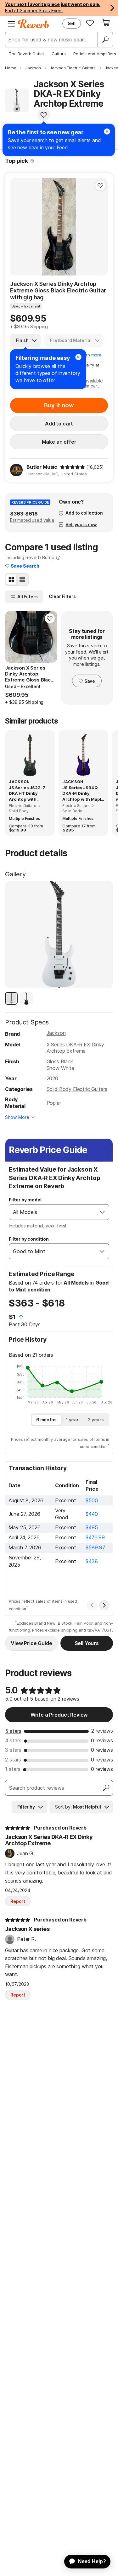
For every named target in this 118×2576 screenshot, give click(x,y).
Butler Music (42, 467)
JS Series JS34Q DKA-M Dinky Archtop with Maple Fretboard (83, 794)
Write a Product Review (59, 1715)
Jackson (56, 1033)
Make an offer (59, 442)
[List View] (22, 580)
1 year (72, 1420)
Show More (17, 1117)
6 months (46, 1420)
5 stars (13, 1731)
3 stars (13, 1750)
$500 (92, 1500)
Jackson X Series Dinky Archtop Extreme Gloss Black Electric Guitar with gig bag (58, 291)
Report (18, 1901)
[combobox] (53, 1212)
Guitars (59, 54)
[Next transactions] (104, 1605)
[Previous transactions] (92, 1605)
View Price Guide (31, 1643)
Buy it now (59, 405)
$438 (92, 1561)
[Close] (78, 357)
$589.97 (95, 1547)
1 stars (13, 1769)
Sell (72, 23)
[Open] (102, 1212)
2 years (96, 1420)
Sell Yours (87, 1643)
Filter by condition (29, 1239)
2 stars (13, 1760)
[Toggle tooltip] (32, 161)
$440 (92, 1514)
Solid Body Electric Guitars (77, 1089)
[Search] (105, 40)
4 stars (13, 1740)
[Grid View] (11, 580)
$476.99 (95, 1537)
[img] (72, 467)
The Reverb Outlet (26, 54)
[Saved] (90, 23)
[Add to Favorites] (44, 115)
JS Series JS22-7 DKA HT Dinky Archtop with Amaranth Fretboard (27, 794)
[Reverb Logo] (33, 24)
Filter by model (25, 1200)
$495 (92, 1527)
